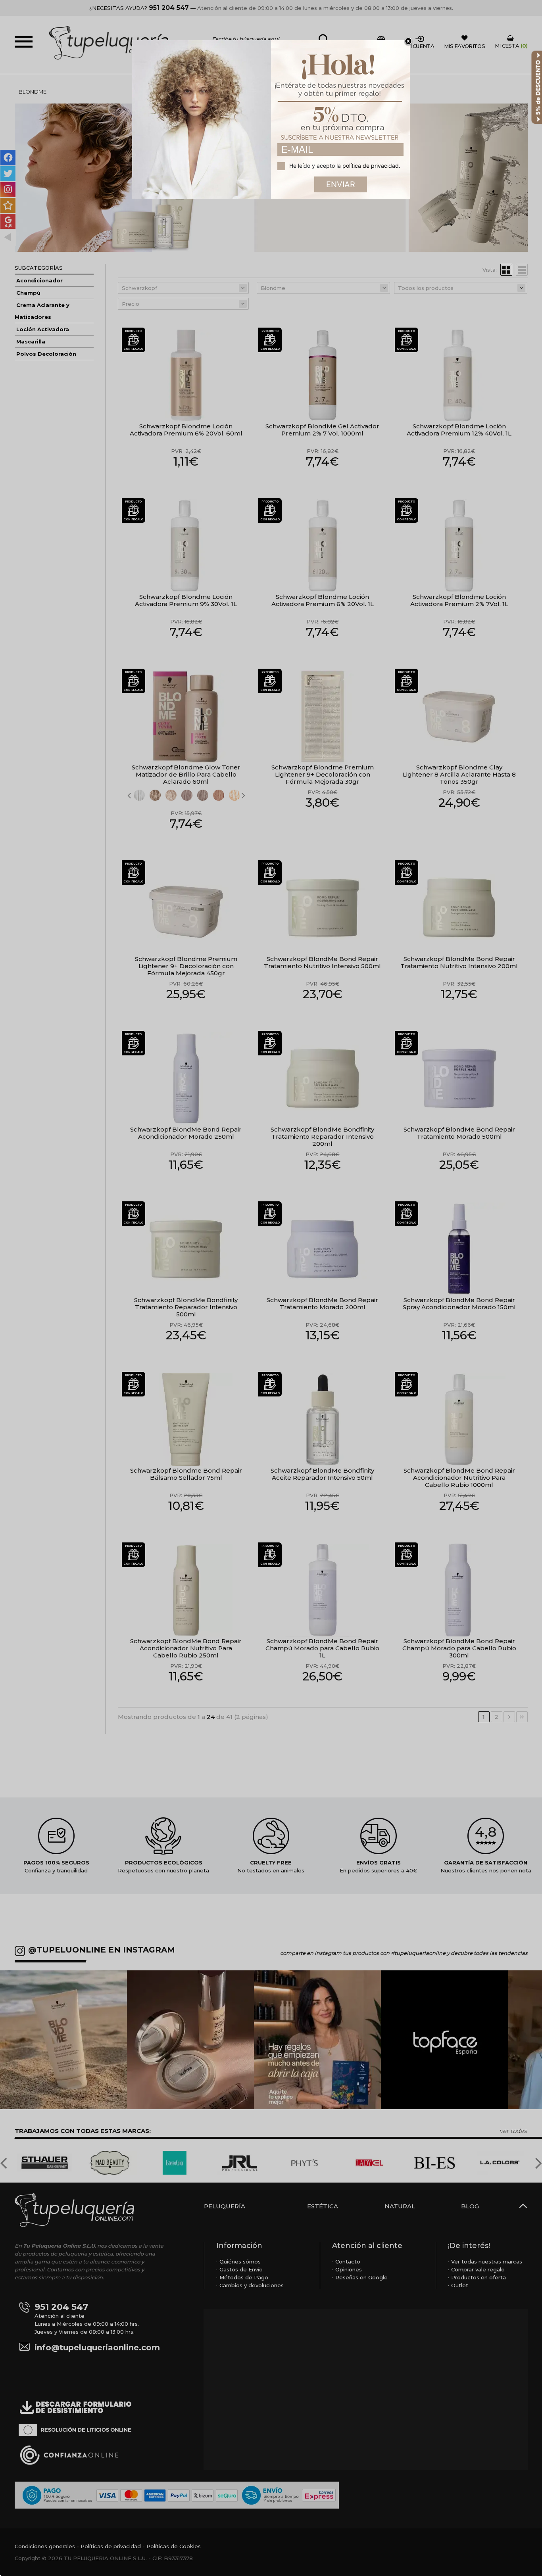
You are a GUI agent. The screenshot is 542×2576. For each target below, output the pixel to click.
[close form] (408, 42)
